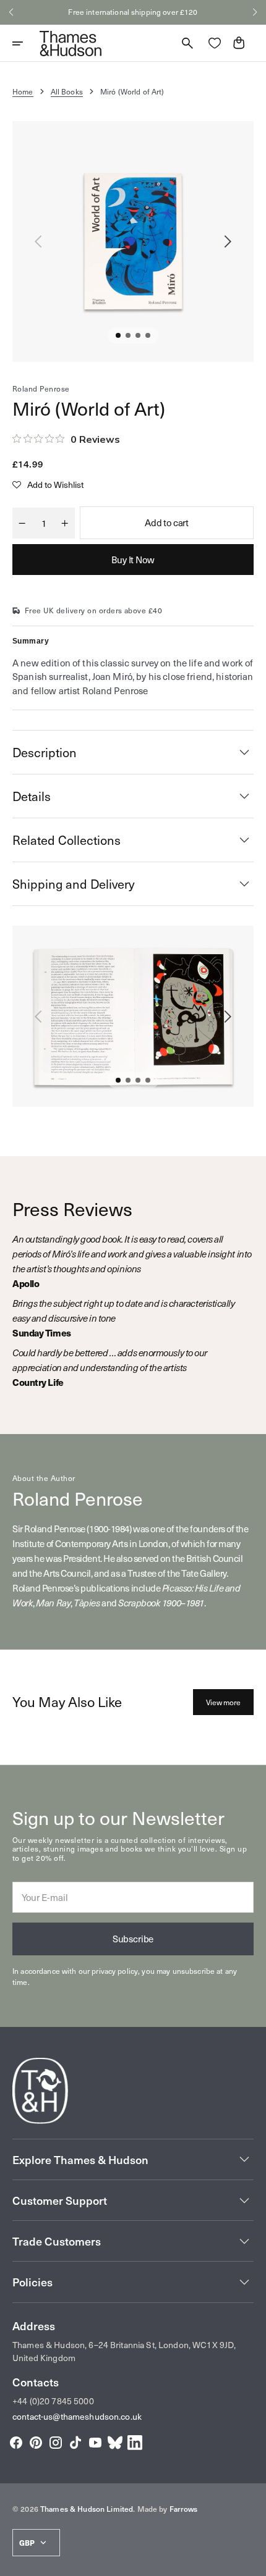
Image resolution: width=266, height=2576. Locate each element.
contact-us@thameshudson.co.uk (77, 2416)
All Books (67, 91)
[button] (11, 12)
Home (23, 91)
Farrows (184, 2509)
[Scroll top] (251, 2561)
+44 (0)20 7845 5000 (53, 2401)
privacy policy (115, 1971)
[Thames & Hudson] (71, 43)
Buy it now (133, 560)
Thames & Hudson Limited (87, 2509)
